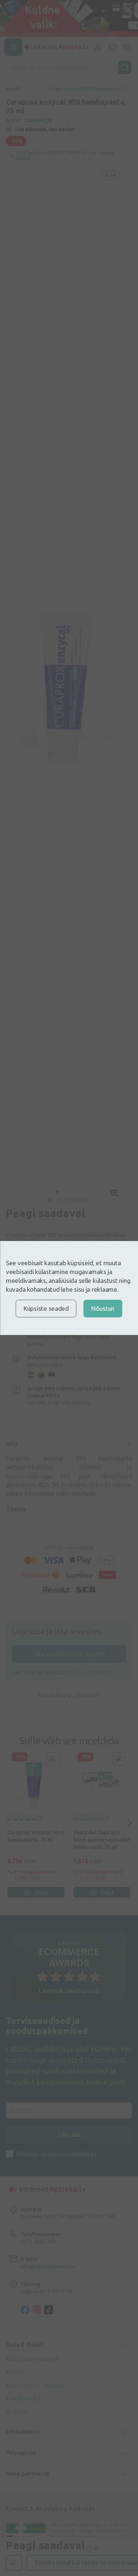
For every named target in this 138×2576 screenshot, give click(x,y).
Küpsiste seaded (46, 1308)
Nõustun (103, 1308)
